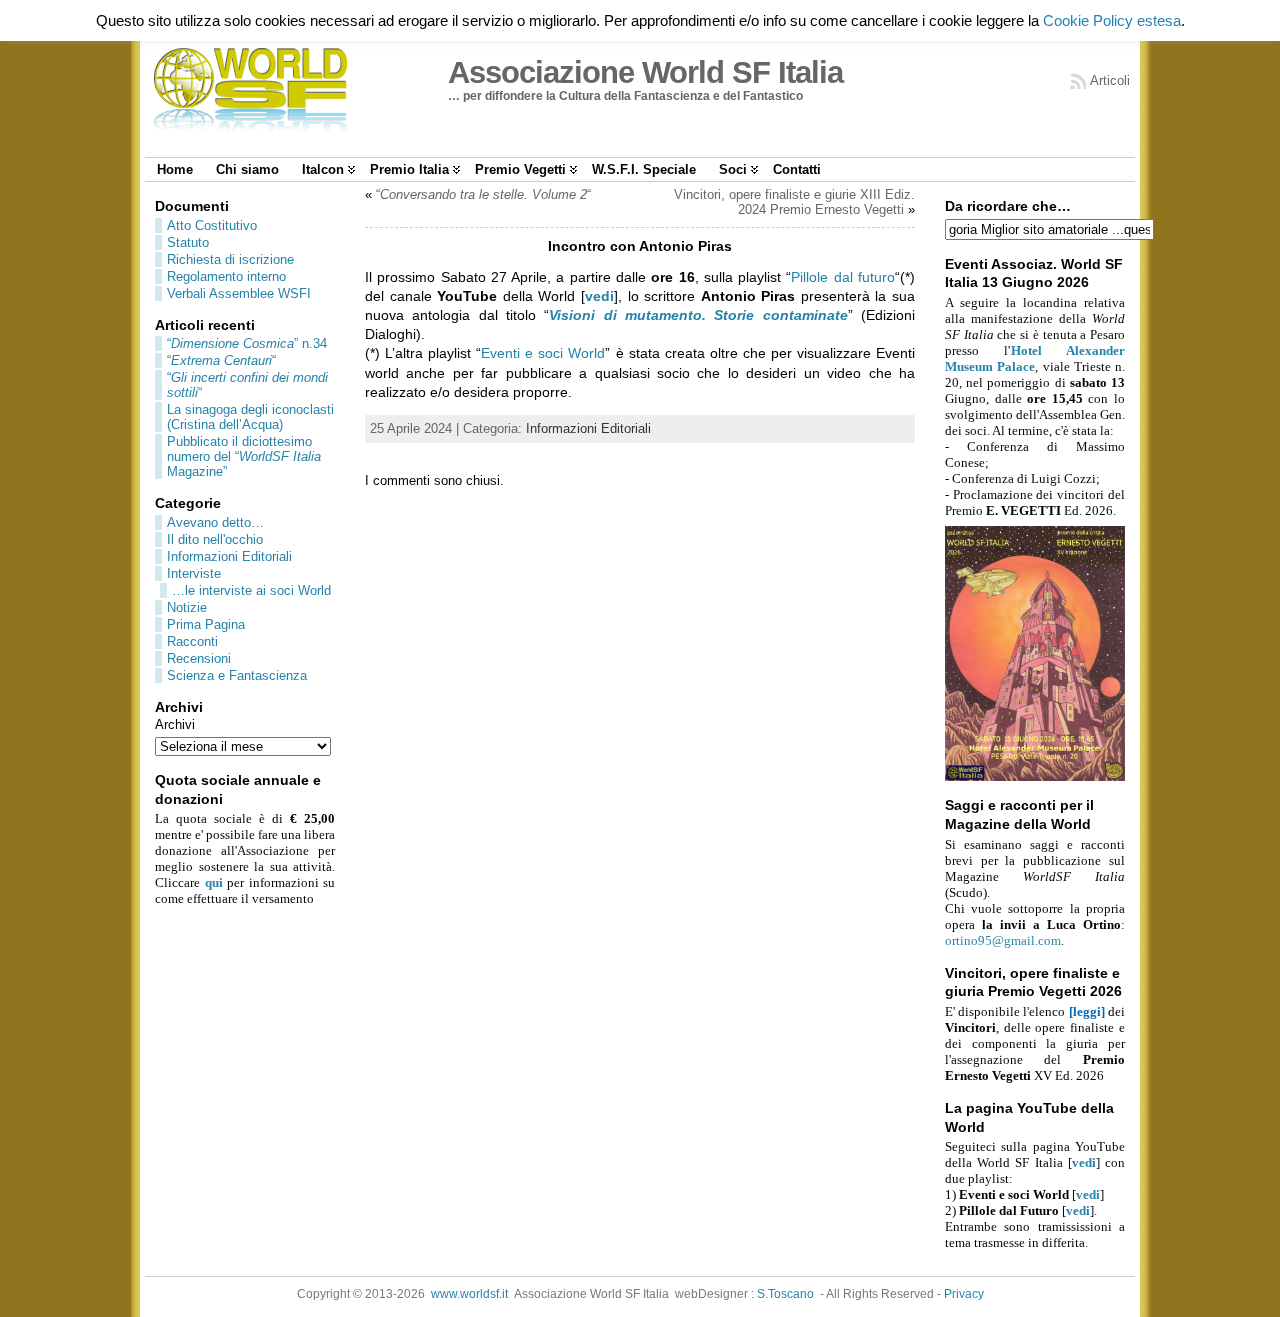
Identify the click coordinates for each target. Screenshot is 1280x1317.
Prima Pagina (206, 624)
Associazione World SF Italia (645, 72)
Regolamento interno (226, 276)
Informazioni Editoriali (229, 556)
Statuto (188, 242)
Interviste (194, 573)
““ (221, 360)
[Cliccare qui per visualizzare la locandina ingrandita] (1035, 776)
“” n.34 (247, 343)
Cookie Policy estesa (1112, 20)
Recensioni (199, 658)
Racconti (192, 641)
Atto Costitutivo (212, 225)
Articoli (1110, 80)
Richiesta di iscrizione (230, 259)
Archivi (175, 724)
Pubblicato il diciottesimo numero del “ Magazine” (244, 456)
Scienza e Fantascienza (237, 675)
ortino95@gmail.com (1003, 940)
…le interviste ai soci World (251, 590)
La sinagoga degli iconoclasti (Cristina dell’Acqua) (250, 417)
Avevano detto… (215, 522)
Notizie (187, 607)
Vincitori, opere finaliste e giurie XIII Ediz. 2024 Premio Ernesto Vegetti (794, 202)
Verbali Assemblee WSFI (239, 293)
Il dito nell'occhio (215, 539)
